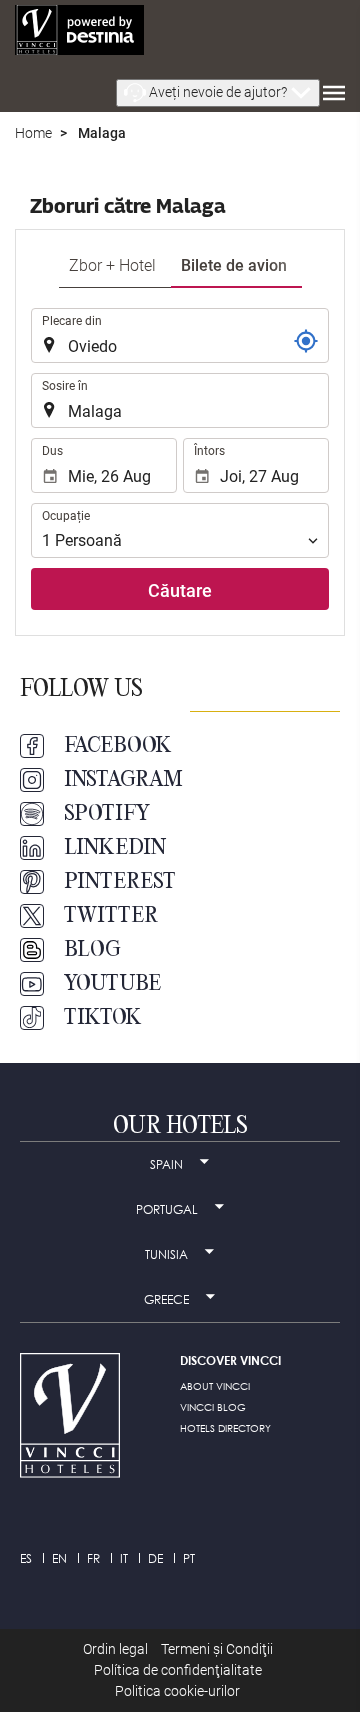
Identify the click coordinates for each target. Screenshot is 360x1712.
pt (189, 1558)
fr (93, 1558)
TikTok (103, 1018)
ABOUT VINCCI (215, 1386)
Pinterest (120, 882)
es (26, 1558)
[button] (218, 93)
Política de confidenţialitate (178, 1670)
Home (33, 133)
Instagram (123, 780)
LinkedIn (115, 848)
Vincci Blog (213, 1407)
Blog (92, 950)
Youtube (112, 984)
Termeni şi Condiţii (217, 1649)
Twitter (111, 916)
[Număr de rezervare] (306, 341)
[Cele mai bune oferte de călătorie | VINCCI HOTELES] (79, 30)
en (59, 1558)
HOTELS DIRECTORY (225, 1428)
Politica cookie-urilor (177, 1691)
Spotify (107, 814)
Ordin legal (115, 1649)
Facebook (118, 746)
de (155, 1558)
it (124, 1558)
